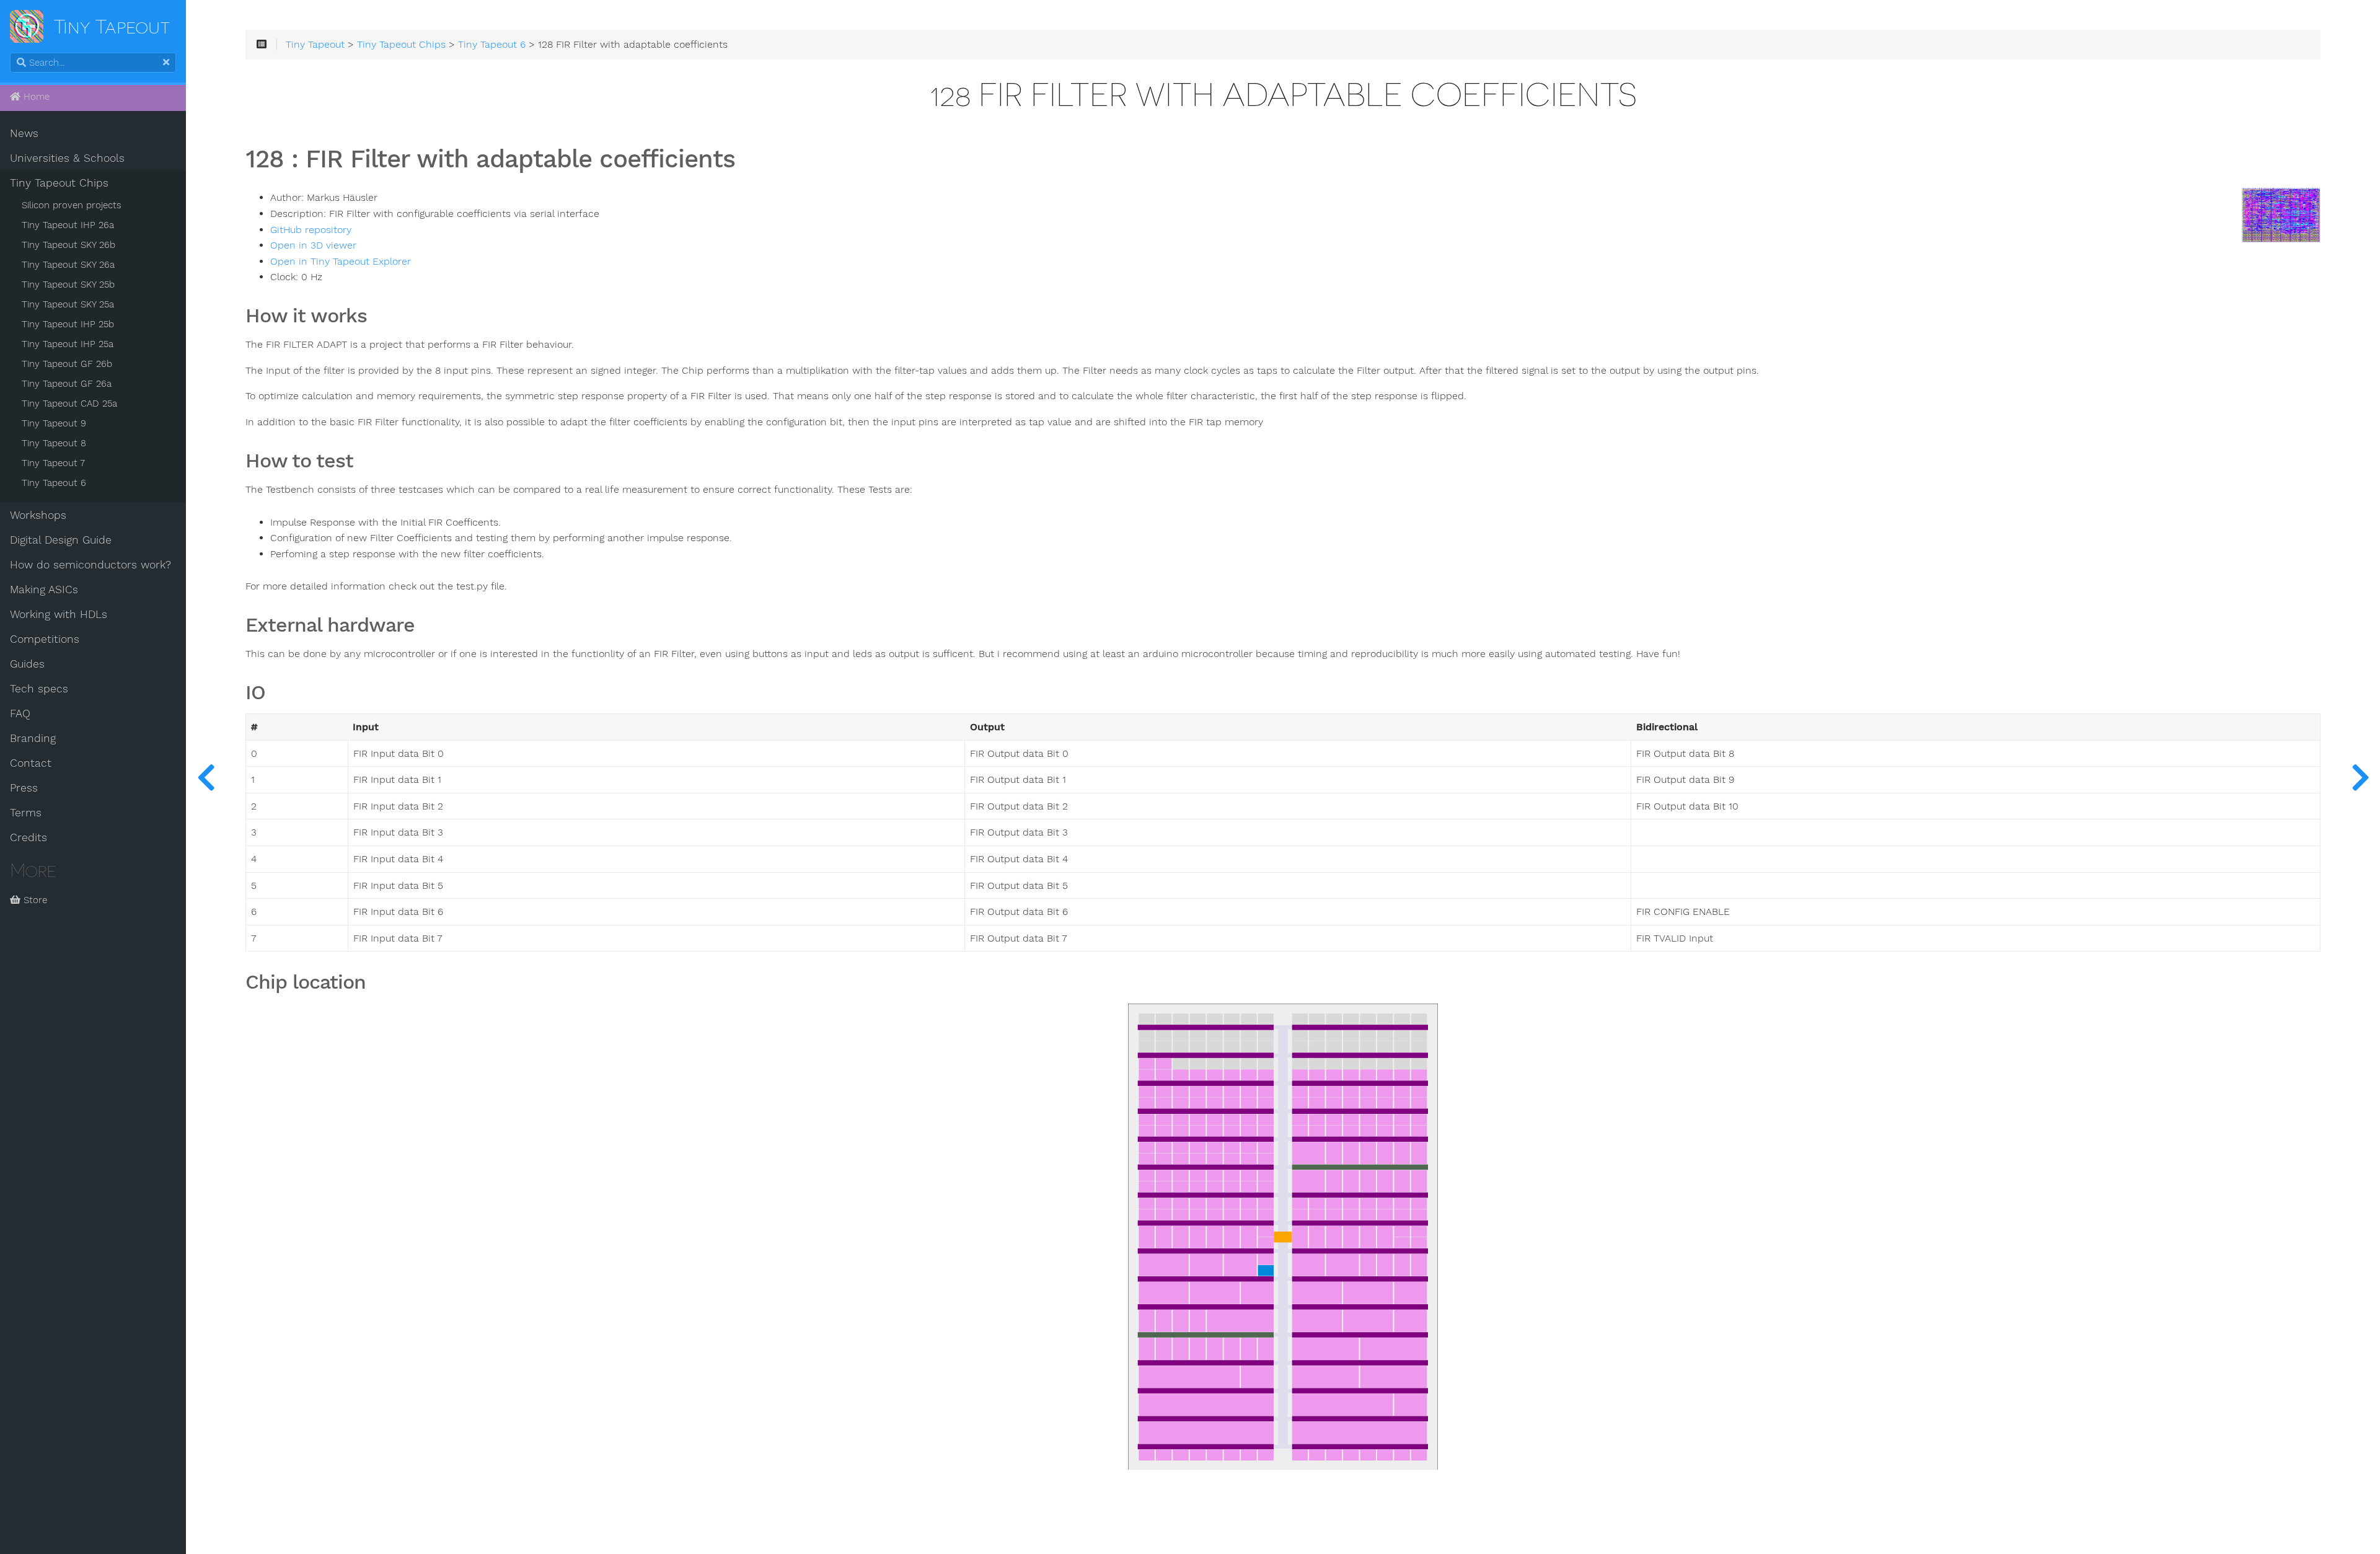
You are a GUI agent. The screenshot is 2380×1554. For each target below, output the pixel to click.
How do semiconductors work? (90, 565)
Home (35, 97)
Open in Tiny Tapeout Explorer (341, 262)
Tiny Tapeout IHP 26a (68, 225)
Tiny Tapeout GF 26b (67, 364)
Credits (29, 837)
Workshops (38, 515)
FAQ (20, 713)
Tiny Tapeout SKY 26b (68, 245)
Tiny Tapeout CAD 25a (69, 404)
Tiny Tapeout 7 (53, 463)
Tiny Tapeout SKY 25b (68, 285)
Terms (26, 813)
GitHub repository (311, 230)
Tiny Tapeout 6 (54, 483)
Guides (27, 664)
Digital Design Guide (61, 540)
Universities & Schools (67, 158)
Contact (31, 763)
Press (24, 788)
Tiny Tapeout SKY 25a (68, 304)
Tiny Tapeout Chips (59, 183)
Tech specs (39, 689)
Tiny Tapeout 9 (54, 423)
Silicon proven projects (72, 205)
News (24, 133)
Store (34, 900)
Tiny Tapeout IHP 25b (68, 324)
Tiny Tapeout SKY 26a (68, 265)
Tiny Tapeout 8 (54, 443)
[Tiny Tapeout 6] (2360, 777)
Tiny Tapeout (315, 45)
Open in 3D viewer (313, 245)
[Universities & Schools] (206, 777)
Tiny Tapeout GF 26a (67, 384)
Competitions (45, 639)
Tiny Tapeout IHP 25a (68, 344)
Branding (33, 738)
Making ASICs (44, 589)
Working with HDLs (59, 614)
